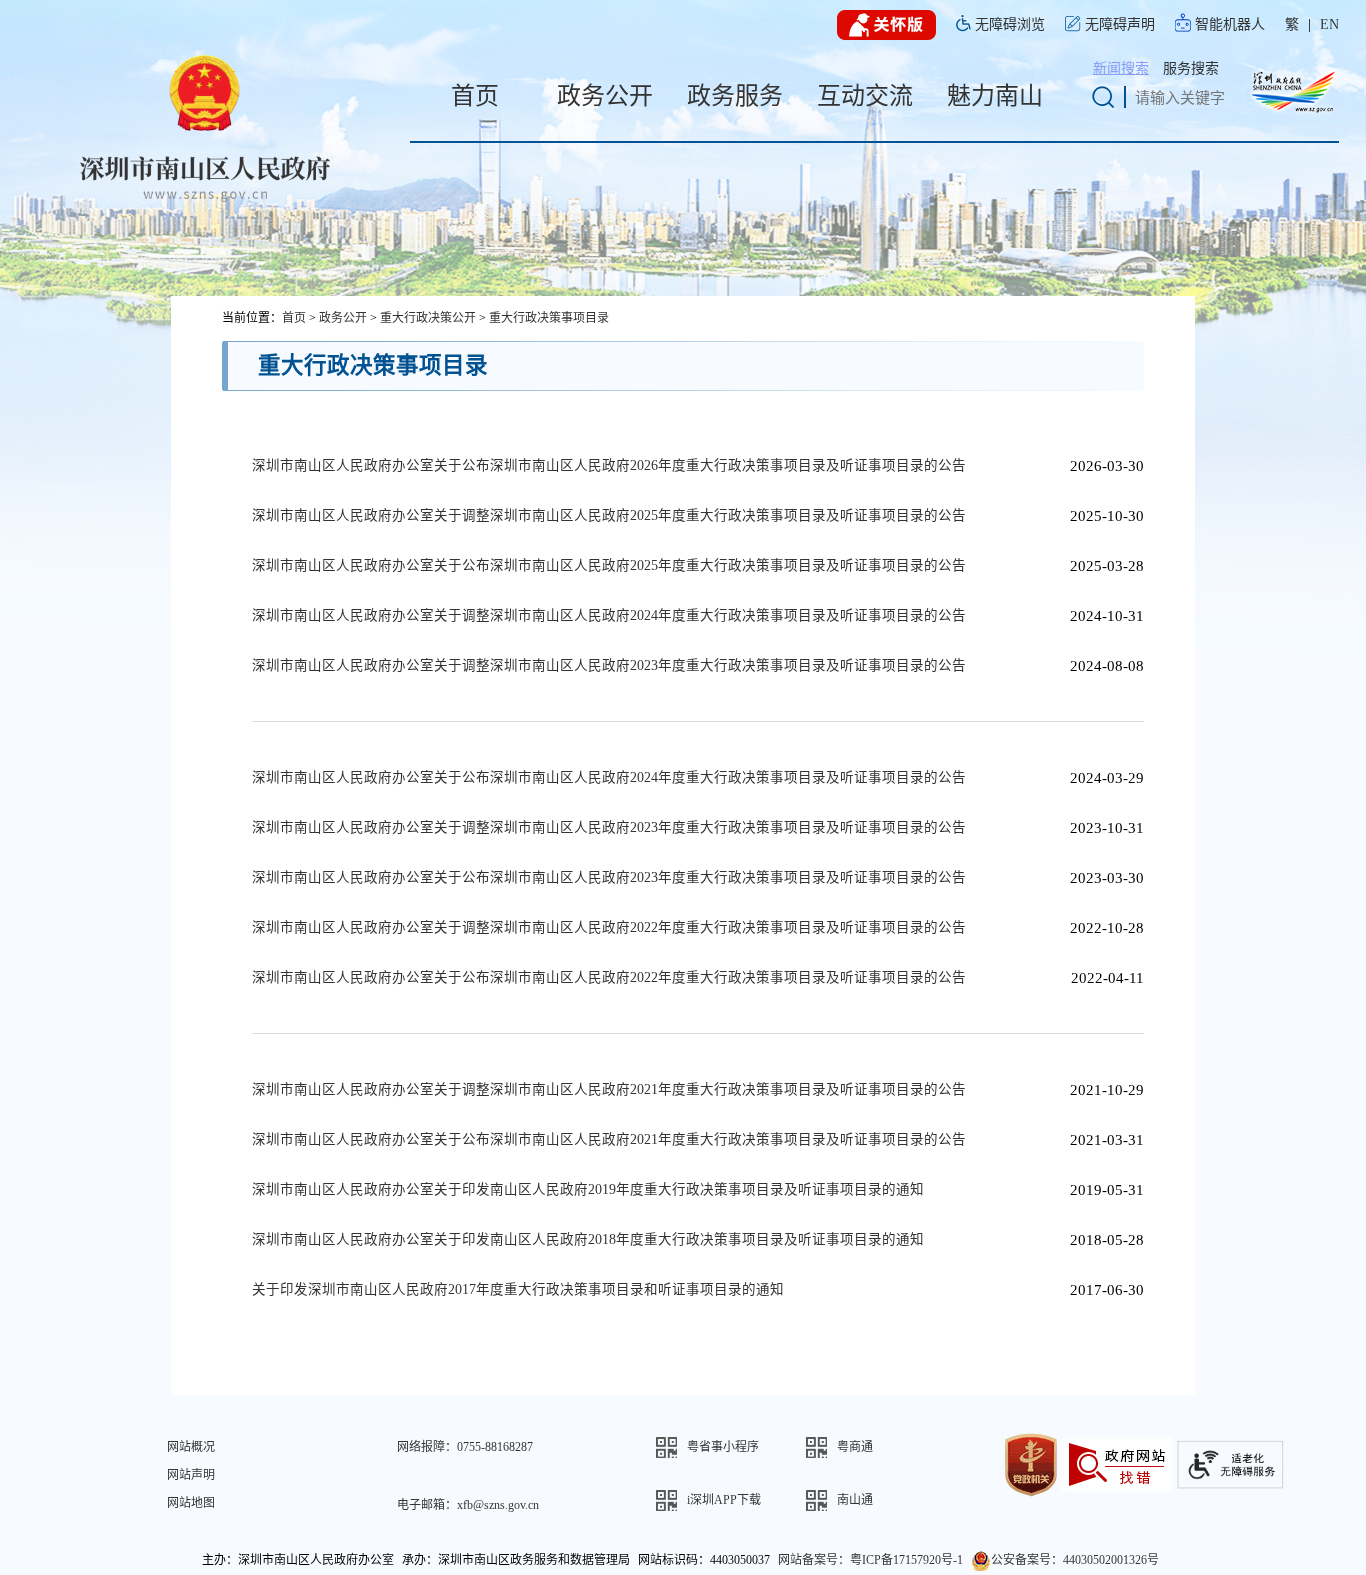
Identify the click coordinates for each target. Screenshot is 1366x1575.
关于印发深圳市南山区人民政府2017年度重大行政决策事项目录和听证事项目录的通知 (518, 1289)
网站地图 (191, 1503)
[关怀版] (886, 25)
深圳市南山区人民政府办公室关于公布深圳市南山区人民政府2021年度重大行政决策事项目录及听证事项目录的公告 (609, 1139)
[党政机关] (1031, 1463)
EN (1329, 24)
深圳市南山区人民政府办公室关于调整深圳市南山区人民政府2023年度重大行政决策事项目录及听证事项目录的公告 (609, 665)
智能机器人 (1230, 24)
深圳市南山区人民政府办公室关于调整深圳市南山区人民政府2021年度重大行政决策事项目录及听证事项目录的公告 (609, 1089)
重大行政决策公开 (428, 318)
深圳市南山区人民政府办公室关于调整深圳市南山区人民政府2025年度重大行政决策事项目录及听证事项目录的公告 (609, 515)
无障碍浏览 (1010, 24)
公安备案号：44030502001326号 (1075, 1560)
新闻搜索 (1121, 68)
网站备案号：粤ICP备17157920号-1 (870, 1560)
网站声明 (191, 1475)
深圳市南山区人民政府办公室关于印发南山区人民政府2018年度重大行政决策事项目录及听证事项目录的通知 (588, 1239)
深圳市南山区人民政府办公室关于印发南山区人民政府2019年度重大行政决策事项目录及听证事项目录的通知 (588, 1189)
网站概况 (191, 1447)
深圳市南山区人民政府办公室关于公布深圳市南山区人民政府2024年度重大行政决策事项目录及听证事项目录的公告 (609, 777)
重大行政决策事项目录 (549, 318)
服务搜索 (1191, 68)
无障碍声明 (1120, 24)
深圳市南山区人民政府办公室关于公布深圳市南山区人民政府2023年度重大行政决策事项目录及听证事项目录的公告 (609, 877)
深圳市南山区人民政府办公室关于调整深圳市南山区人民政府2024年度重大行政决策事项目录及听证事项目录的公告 (609, 615)
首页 (294, 318)
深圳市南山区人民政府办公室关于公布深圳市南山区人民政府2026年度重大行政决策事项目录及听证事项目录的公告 (609, 465)
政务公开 (343, 318)
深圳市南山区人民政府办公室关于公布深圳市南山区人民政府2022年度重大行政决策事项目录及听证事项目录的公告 (609, 977)
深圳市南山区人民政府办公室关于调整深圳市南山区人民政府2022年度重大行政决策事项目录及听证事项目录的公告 (609, 927)
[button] (731, 1447)
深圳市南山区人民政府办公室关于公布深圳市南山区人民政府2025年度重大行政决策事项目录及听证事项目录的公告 (609, 565)
